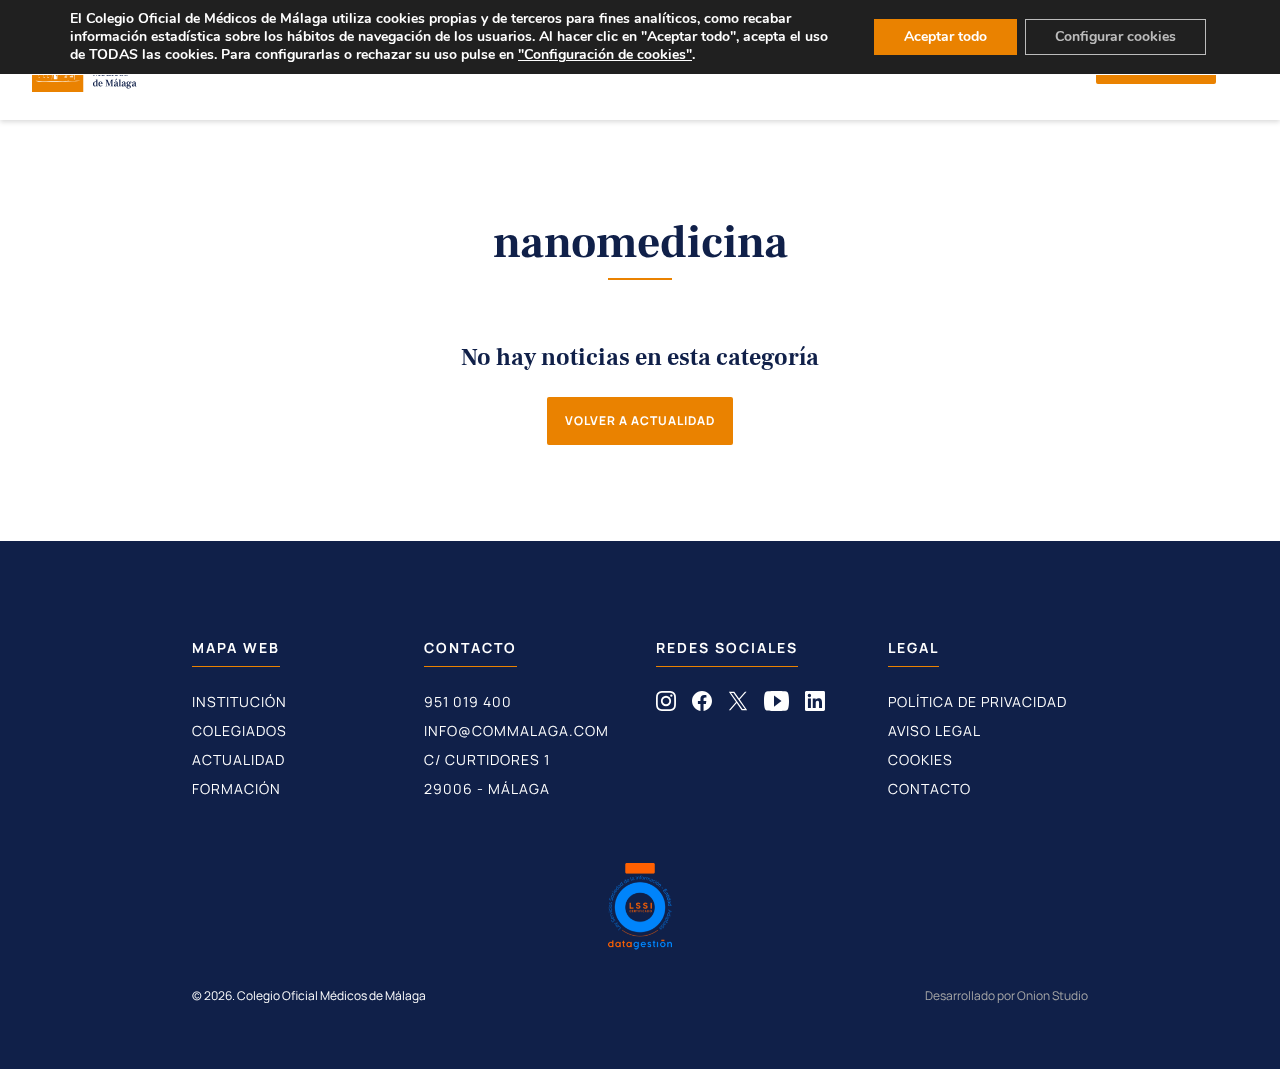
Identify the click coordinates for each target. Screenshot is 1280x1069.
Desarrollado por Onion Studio (1006, 995)
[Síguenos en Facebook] (702, 705)
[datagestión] (640, 909)
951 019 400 (468, 701)
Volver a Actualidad (640, 420)
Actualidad (238, 759)
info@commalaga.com (516, 730)
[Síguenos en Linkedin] (815, 705)
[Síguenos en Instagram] (666, 705)
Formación (236, 788)
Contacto (929, 788)
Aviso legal (934, 730)
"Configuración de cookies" (605, 55)
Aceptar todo (945, 36)
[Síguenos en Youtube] (776, 705)
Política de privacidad (977, 701)
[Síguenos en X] (738, 705)
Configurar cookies (1115, 36)
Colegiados (239, 730)
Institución (239, 701)
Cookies (920, 759)
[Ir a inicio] (84, 86)
